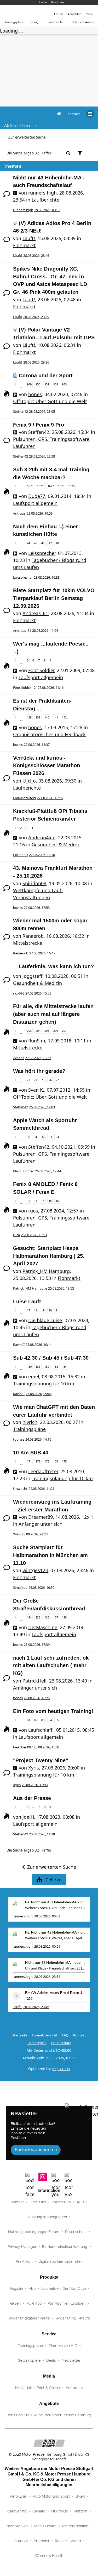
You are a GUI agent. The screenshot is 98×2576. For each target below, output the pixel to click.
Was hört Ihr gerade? (39, 1071)
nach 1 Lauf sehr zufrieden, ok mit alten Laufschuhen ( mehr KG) (51, 1665)
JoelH (28, 1817)
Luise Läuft (27, 1302)
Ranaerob (33, 936)
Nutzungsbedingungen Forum (34, 2232)
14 (43, 1201)
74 (36, 1080)
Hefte (43, 2)
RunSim (37, 1041)
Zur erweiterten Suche (27, 137)
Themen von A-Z (63, 2346)
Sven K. (36, 1090)
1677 (51, 486)
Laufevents (55, 22)
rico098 (19, 993)
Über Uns (38, 2202)
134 (64, 1367)
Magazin (16, 2289)
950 (38, 384)
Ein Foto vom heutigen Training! (53, 1711)
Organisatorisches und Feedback (49, 734)
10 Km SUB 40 (31, 1453)
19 (43, 1310)
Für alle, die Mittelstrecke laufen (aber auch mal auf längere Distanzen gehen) (53, 1014)
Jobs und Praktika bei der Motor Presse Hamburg (49, 2415)
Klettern (80, 2511)
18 (36, 1310)
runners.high (42, 193)
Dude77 (37, 496)
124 (29, 1617)
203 (29, 1031)
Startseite (20, 2035)
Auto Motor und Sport (51, 2496)
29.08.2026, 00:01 (47, 1946)
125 (38, 1617)
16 (57, 1201)
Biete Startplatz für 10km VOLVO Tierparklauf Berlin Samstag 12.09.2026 (54, 598)
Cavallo (39, 2511)
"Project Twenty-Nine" (41, 1760)
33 (50, 1137)
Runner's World (68, 2541)
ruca (33, 1211)
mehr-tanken (18, 2526)
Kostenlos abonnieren (36, 2150)
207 (64, 1031)
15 (50, 1201)
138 (29, 717)
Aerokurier (19, 2496)
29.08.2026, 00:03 (47, 1916)
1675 (30, 486)
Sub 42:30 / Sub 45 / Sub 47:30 (51, 1358)
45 (36, 543)
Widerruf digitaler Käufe (29, 2318)
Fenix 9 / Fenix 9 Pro (39, 425)
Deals (51, 2360)
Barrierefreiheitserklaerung (65, 2247)
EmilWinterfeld (24, 798)
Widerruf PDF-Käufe (73, 2318)
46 (43, 543)
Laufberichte (45, 200)
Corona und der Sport (46, 376)
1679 (71, 486)
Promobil (41, 2541)
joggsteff (32, 976)
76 (50, 1080)
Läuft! (29, 238)
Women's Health (49, 2556)
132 (47, 1367)
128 (64, 1617)
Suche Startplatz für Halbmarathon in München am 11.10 (50, 1555)
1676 (40, 486)
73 (28, 1080)
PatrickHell (34, 1681)
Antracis (19, 513)
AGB (80, 2202)
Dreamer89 (41, 1517)
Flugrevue (59, 2511)
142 (64, 717)
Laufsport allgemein (35, 503)
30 (28, 1137)
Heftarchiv (74, 2388)
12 (28, 1201)
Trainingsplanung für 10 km (44, 1384)
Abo (32, 2289)
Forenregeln (37, 2043)
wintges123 (35, 1570)
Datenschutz (61, 2043)
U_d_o (29, 781)
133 (56, 1367)
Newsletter (71, 2360)
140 (47, 717)
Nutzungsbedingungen (47, 2217)
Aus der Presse (32, 1798)
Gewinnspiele (29, 2360)
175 (64, 1461)
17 (28, 1310)
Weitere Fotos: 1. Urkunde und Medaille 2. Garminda (55, 1908)
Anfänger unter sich (41, 1524)
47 (50, 543)
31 (36, 1137)
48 (57, 543)
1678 (61, 486)
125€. (29, 1998)
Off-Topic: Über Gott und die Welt (50, 401)
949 (29, 384)
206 (56, 1031)
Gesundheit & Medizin (56, 845)
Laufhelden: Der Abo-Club (64, 2289)
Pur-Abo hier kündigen (67, 2303)
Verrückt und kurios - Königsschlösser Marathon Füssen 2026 (47, 765)
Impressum (61, 2202)
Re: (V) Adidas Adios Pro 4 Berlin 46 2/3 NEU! (55, 1993)
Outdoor (21, 2541)
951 (47, 384)
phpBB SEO (61, 2069)
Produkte (57, 2)
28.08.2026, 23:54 (47, 1977)
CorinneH (21, 855)
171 (29, 1461)
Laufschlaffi (41, 1730)
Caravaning (17, 2511)
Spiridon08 (34, 883)
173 (47, 1461)
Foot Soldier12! (25, 687)
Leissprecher (42, 553)
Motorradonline (75, 2526)
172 (38, 1461)
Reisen (15, 2303)
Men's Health (45, 2526)
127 (56, 1617)
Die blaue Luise (45, 1320)
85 (57, 1720)
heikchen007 (23, 1747)
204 (38, 1031)
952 (56, 384)
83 (43, 1720)
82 (36, 1720)
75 (43, 1080)
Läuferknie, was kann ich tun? (56, 966)
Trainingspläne (14, 22)
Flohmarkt (24, 245)
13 (36, 1201)
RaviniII (19, 1345)
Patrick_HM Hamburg (46, 1271)
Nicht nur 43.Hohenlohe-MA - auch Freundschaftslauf (55, 1963)
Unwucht (20, 1489)
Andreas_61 (35, 613)
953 (64, 384)
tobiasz (19, 1439)
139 (38, 717)
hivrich (30, 1422)
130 (29, 1367)
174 (56, 1461)
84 (50, 1720)
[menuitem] (74, 114)
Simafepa (20, 1587)
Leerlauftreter (43, 1471)
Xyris (17, 1534)
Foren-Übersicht (45, 2035)
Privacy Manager (22, 2247)
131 (38, 1367)
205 (47, 1031)
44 (28, 543)
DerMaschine (43, 1627)
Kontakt (17, 2202)
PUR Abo (34, 2303)
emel (34, 1377)
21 (57, 1310)
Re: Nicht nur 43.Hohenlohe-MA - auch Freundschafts (55, 1902)
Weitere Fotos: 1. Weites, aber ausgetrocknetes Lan (55, 1938)
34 (57, 1137)
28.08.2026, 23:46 (36, 2007)
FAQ (65, 2035)
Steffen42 (21, 411)
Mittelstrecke (28, 943)
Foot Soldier (41, 670)
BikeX (80, 2496)
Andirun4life (42, 837)
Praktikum (24, 2261)
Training (33, 22)
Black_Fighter (24, 1171)
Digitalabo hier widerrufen (60, 2261)
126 (47, 1617)
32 (43, 1137)
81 (28, 1720)
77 (57, 1080)
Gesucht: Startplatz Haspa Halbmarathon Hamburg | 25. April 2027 (49, 1256)
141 (56, 717)
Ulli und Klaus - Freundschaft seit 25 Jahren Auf (55, 1968)
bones (35, 394)
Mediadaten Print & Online (38, 2388)
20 (50, 1310)
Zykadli (19, 1058)
